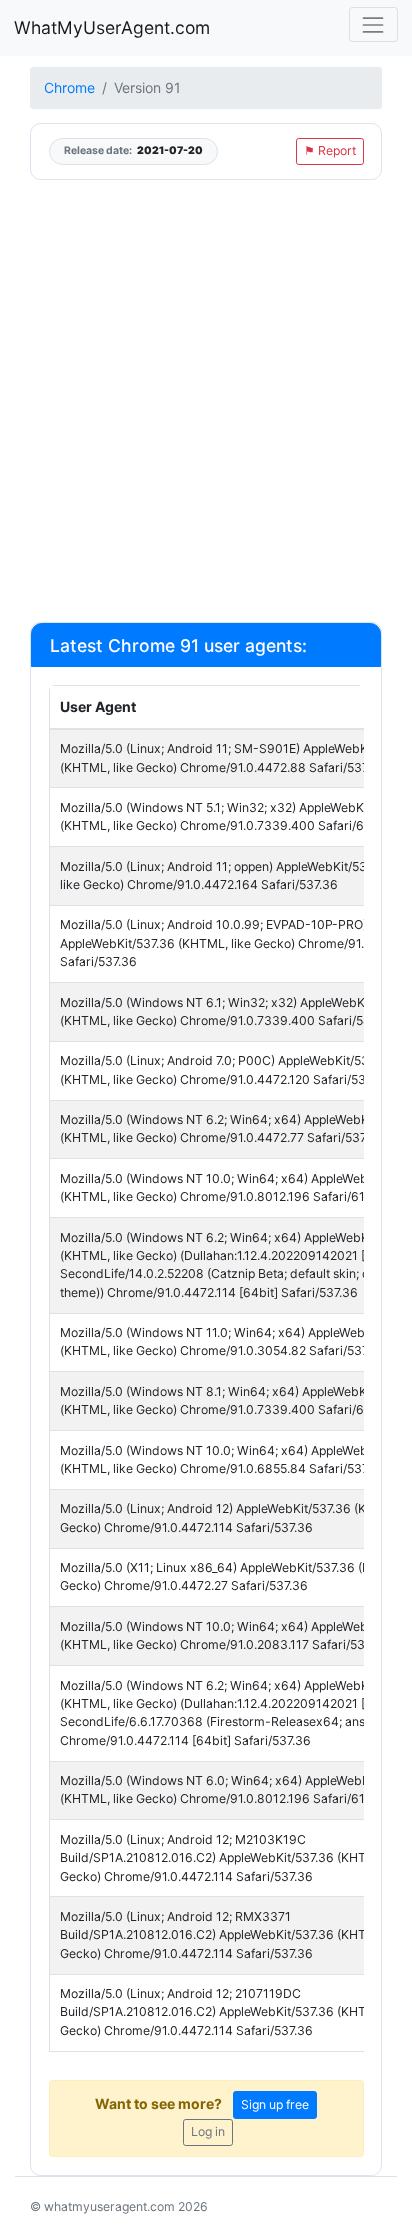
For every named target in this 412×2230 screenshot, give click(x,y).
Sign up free (275, 2104)
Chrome (69, 87)
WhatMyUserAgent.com (112, 27)
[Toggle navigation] (373, 24)
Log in (208, 2131)
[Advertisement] (206, 400)
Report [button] (330, 150)
